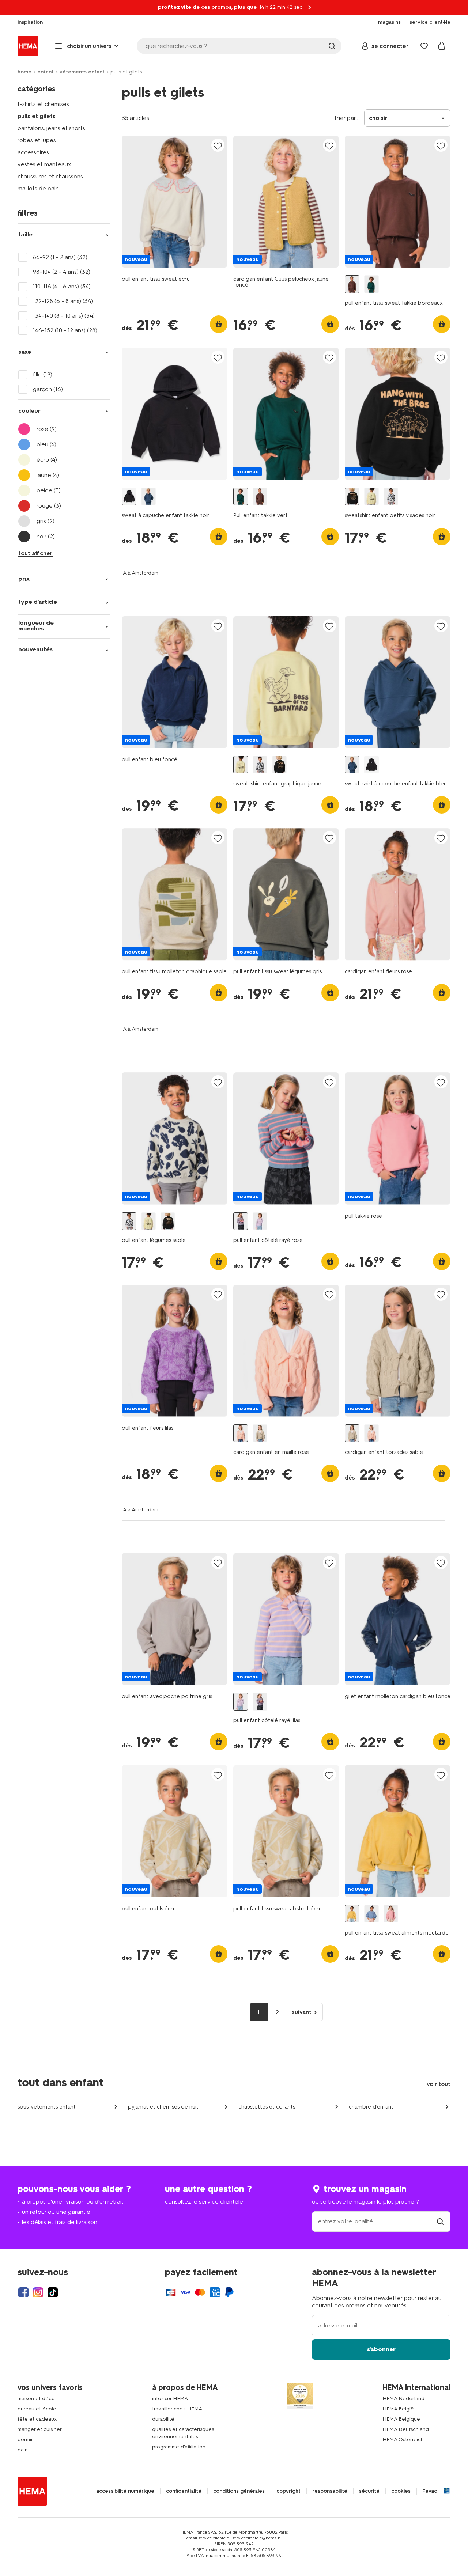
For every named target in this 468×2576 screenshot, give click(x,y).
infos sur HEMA (170, 2399)
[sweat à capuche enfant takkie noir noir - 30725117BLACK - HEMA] (129, 497)
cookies (401, 2491)
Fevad (430, 2491)
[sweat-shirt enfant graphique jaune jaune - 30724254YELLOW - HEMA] (371, 497)
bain (23, 2450)
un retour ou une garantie (56, 2212)
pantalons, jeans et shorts (51, 128)
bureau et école (37, 2409)
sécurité (369, 2491)
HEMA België (398, 2409)
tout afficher (35, 553)
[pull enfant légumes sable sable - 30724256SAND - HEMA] (391, 497)
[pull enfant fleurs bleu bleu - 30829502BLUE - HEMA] (371, 1914)
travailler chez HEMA (177, 2409)
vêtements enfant (82, 72)
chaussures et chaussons (50, 176)
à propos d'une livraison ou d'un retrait (73, 2202)
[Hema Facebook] (23, 2292)
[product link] (175, 202)
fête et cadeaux (37, 2419)
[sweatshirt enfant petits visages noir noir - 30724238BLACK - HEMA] (352, 497)
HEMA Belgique (401, 2419)
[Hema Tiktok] (53, 2292)
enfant (46, 72)
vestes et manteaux (44, 164)
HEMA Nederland (403, 2399)
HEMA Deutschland (406, 2429)
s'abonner (381, 2349)
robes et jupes (37, 140)
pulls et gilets (37, 116)
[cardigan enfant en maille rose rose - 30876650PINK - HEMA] (241, 1433)
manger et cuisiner (40, 2429)
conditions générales (239, 2491)
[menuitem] (30, 22)
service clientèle (221, 2202)
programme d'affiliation (179, 2447)
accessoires (33, 152)
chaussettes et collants (267, 2107)
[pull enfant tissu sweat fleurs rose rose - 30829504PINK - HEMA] (391, 1914)
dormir (25, 2439)
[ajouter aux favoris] (218, 146)
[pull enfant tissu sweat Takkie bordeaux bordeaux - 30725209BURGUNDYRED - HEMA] (352, 284)
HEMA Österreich (403, 2439)
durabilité (163, 2419)
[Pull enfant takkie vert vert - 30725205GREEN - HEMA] (371, 284)
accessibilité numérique (125, 2491)
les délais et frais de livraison (60, 2222)
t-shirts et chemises (43, 104)
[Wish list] (424, 46)
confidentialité (184, 2491)
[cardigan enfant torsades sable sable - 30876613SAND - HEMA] (260, 1433)
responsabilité (330, 2491)
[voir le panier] (442, 46)
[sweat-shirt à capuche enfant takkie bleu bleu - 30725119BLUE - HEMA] (148, 497)
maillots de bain (38, 188)
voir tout (439, 2084)
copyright (288, 2491)
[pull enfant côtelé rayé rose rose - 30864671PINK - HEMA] (241, 1221)
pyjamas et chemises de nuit (163, 2107)
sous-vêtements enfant (47, 2107)
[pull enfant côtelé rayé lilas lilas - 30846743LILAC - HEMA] (260, 1221)
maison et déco (36, 2399)
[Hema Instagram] (38, 2292)
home (24, 72)
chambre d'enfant (371, 2107)
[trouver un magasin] (440, 2221)
